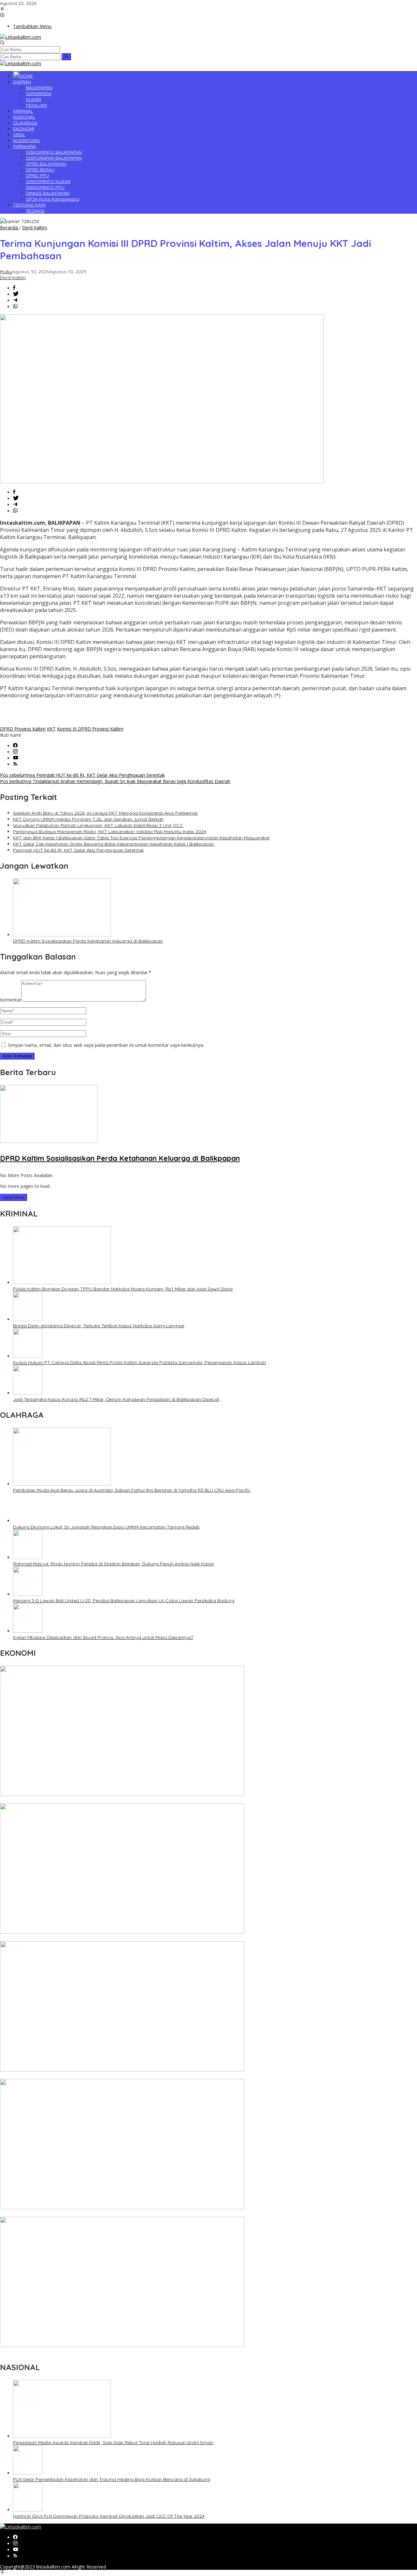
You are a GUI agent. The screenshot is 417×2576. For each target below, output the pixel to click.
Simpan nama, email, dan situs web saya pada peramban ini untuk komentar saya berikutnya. (106, 1045)
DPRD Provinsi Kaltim (23, 729)
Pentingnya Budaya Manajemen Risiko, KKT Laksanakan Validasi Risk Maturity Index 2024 (110, 832)
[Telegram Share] (15, 300)
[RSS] (15, 764)
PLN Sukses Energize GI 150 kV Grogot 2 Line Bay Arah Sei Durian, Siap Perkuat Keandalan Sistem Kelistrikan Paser (123, 1938)
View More (14, 1197)
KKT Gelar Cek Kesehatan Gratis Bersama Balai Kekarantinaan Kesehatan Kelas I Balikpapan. (114, 844)
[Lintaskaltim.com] (21, 37)
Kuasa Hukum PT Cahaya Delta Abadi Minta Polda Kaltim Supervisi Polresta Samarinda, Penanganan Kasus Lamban (139, 1362)
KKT (51, 729)
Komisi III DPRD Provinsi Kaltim (90, 729)
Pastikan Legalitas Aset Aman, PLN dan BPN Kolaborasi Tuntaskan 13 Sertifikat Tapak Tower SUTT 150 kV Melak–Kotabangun (135, 2214)
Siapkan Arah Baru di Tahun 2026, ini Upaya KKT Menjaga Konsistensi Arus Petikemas (105, 813)
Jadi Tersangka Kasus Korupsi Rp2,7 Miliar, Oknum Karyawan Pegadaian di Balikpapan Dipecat (116, 1399)
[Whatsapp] (15, 307)
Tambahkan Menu (32, 26)
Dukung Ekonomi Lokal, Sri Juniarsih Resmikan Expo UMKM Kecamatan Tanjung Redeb (106, 1527)
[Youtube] (16, 758)
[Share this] (14, 288)
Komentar (11, 1000)
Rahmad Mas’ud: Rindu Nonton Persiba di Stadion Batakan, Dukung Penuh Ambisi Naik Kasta (113, 1564)
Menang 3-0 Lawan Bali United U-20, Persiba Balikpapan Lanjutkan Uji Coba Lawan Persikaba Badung (124, 1601)
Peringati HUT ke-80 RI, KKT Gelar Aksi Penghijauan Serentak (82, 775)
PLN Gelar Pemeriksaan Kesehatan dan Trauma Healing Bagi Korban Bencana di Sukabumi (112, 2479)
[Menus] (2, 9)
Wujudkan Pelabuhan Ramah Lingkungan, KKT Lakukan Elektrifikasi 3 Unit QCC (98, 825)
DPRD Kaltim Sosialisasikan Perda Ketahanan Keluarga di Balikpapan (88, 941)
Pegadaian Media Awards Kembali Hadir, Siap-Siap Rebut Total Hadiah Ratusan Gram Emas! (113, 2442)
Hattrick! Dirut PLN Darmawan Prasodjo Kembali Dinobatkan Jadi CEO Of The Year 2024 (109, 2516)
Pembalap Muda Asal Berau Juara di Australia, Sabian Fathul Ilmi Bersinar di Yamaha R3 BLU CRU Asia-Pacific (132, 1490)
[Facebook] (15, 746)
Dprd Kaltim (13, 278)
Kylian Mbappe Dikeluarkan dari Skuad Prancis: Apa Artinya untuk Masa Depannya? (103, 1637)
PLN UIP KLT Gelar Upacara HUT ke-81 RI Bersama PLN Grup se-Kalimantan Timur (88, 1800)
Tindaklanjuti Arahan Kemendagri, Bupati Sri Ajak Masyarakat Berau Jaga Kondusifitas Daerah (115, 781)
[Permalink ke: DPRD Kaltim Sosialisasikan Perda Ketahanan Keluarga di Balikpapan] (62, 935)
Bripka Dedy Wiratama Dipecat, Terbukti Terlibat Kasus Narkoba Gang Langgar (99, 1326)
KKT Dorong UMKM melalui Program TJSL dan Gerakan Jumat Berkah (88, 819)
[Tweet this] (16, 294)
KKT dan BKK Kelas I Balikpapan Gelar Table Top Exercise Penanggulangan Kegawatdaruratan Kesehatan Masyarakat (141, 838)
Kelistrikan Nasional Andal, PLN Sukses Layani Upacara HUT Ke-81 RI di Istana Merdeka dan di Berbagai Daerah (120, 2352)
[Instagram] (15, 752)
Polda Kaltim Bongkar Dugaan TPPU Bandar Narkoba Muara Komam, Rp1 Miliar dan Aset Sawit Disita (123, 1289)
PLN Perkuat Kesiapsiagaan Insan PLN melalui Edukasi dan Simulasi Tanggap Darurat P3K (97, 2076)
